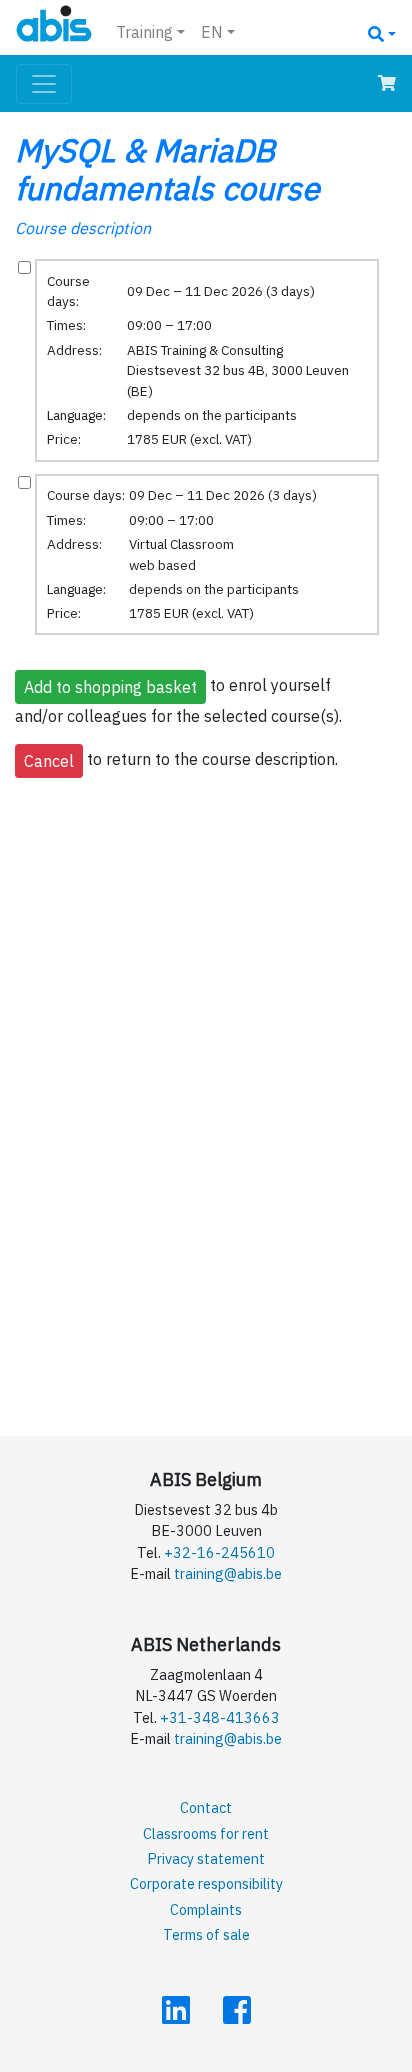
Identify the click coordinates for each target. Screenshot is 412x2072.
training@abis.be (228, 1573)
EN (212, 32)
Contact (206, 1807)
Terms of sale (206, 1934)
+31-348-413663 (220, 1717)
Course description (83, 228)
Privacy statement (206, 1858)
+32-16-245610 (219, 1552)
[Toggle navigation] (44, 84)
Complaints (206, 1909)
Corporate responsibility (206, 1883)
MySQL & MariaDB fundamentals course (167, 169)
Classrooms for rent (206, 1833)
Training (144, 32)
